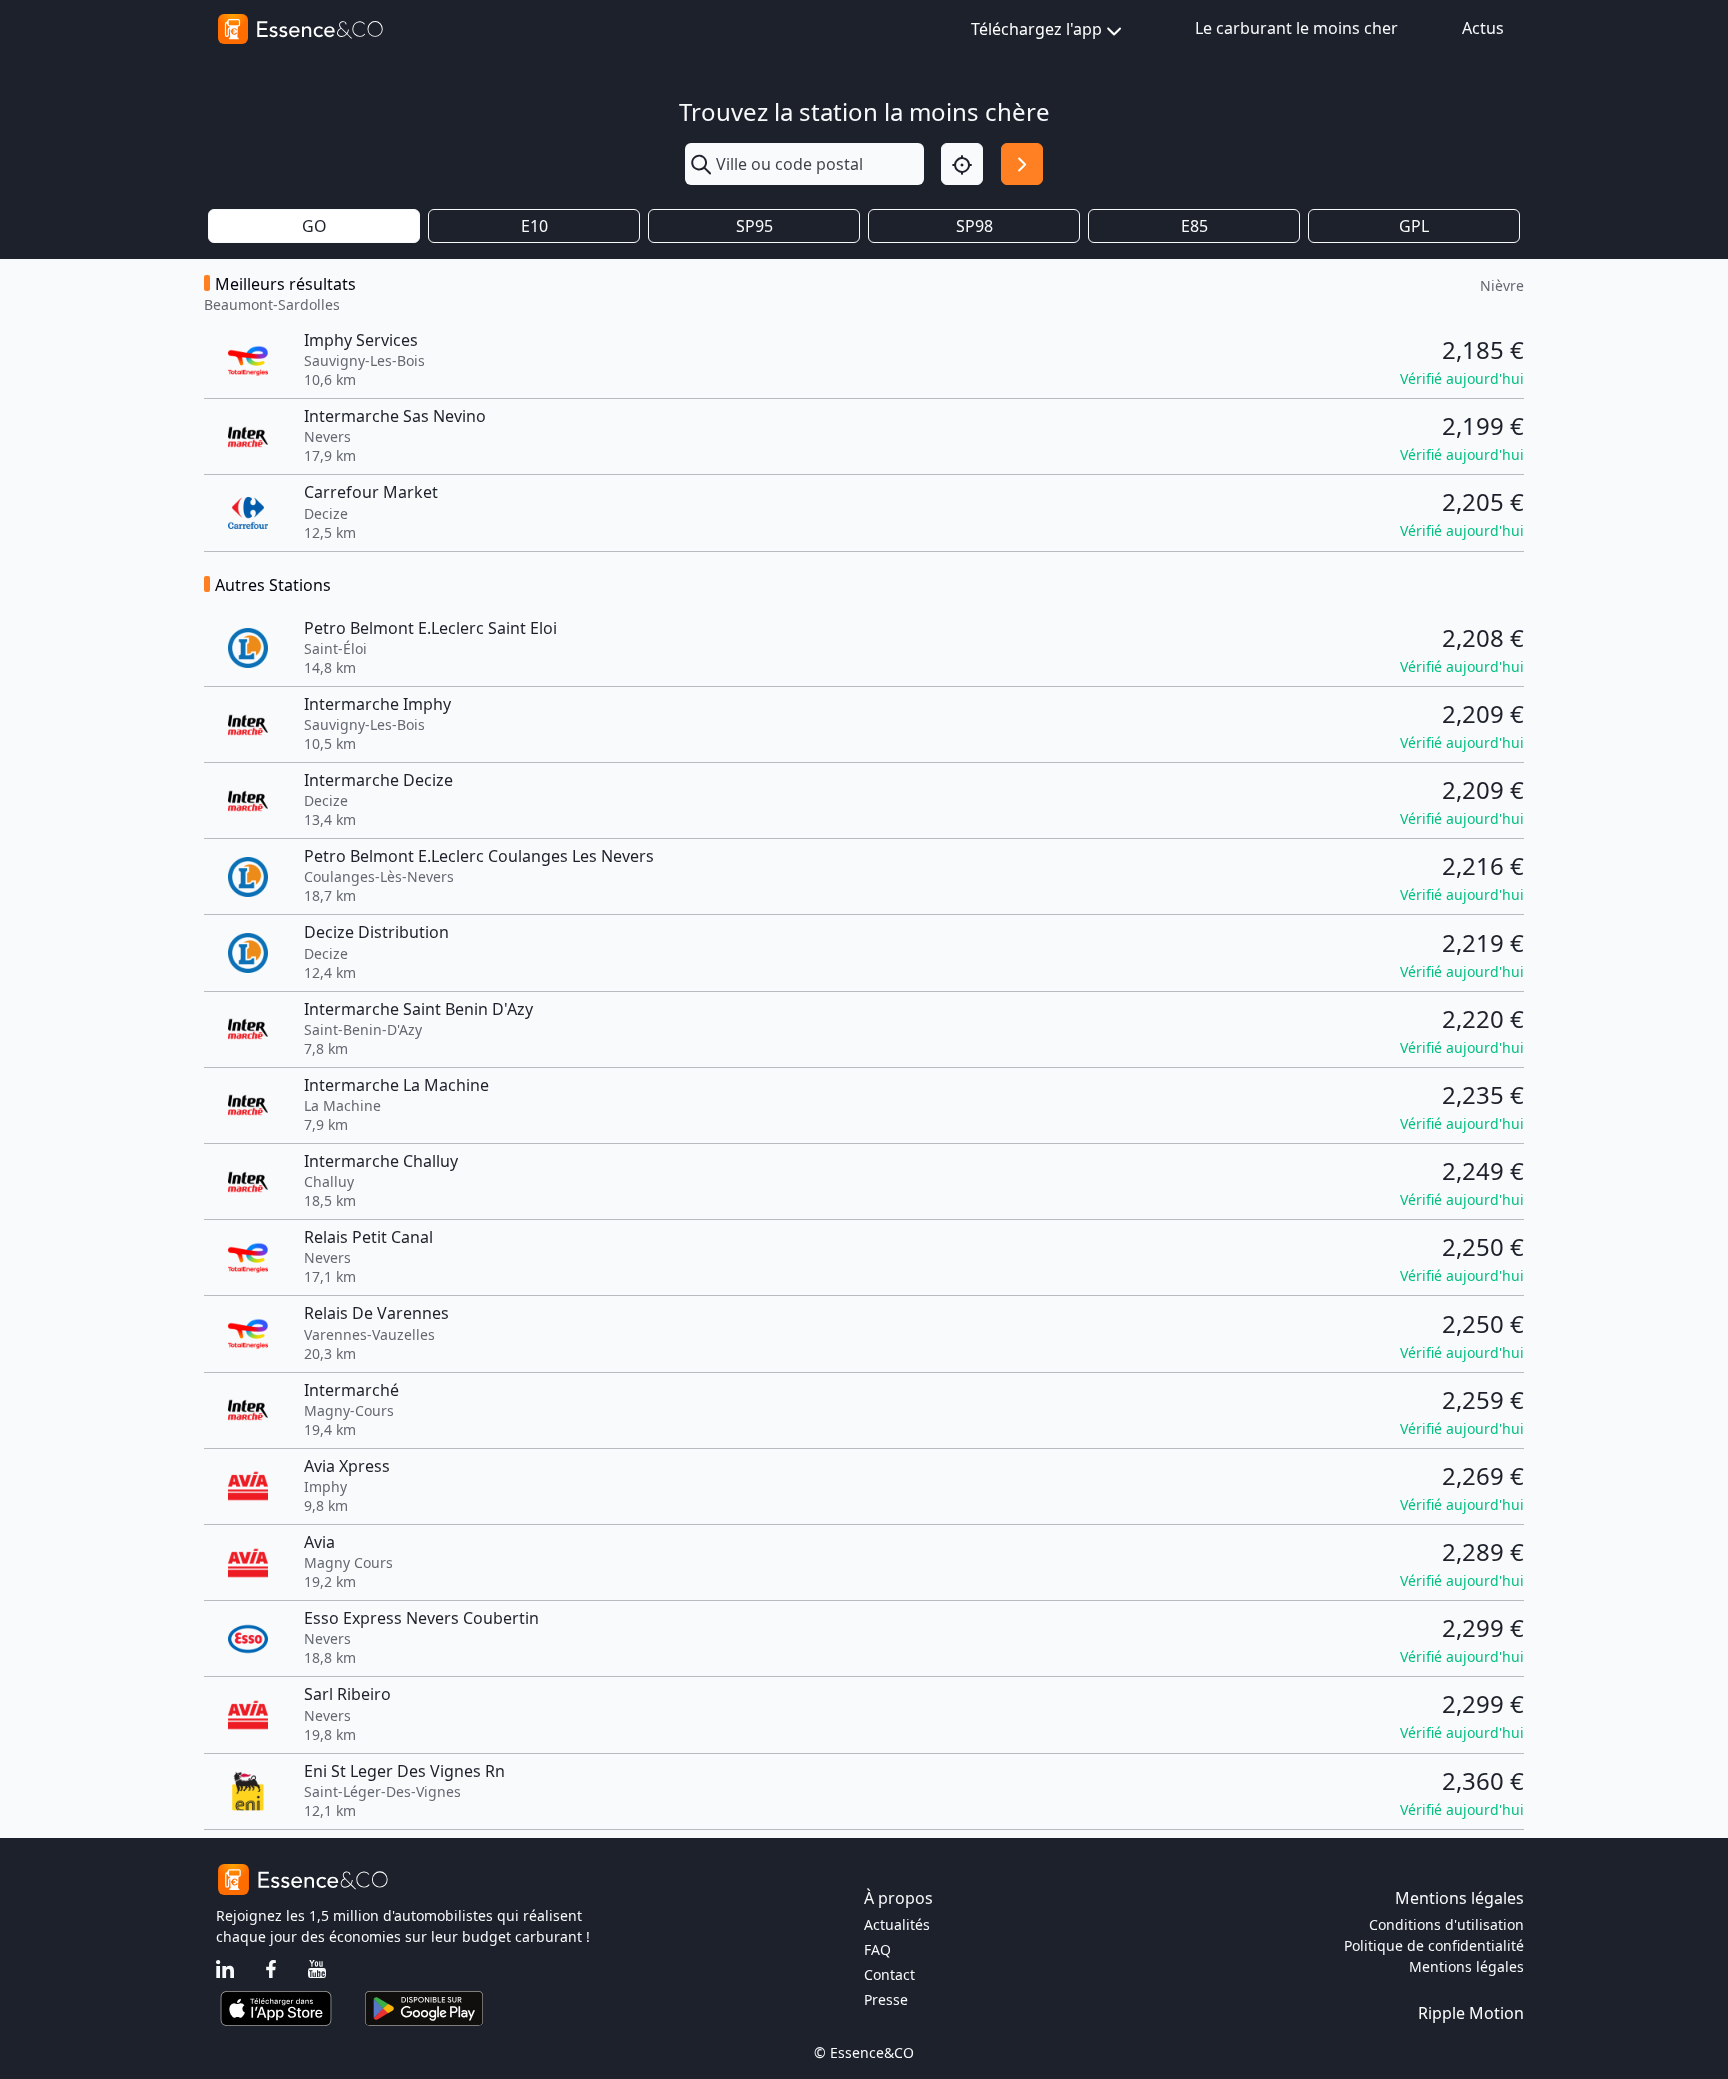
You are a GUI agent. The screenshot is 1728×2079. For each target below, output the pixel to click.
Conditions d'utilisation (1446, 1924)
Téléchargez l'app (1036, 29)
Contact (889, 1974)
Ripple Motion (1471, 2013)
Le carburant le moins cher (1296, 28)
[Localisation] (962, 164)
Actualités (897, 1924)
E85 (1194, 226)
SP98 (974, 226)
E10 (534, 226)
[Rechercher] (1022, 164)
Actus (1483, 28)
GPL (1414, 226)
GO (314, 226)
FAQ (877, 1949)
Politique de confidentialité (1434, 1945)
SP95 (754, 226)
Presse (886, 1999)
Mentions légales (1466, 1966)
